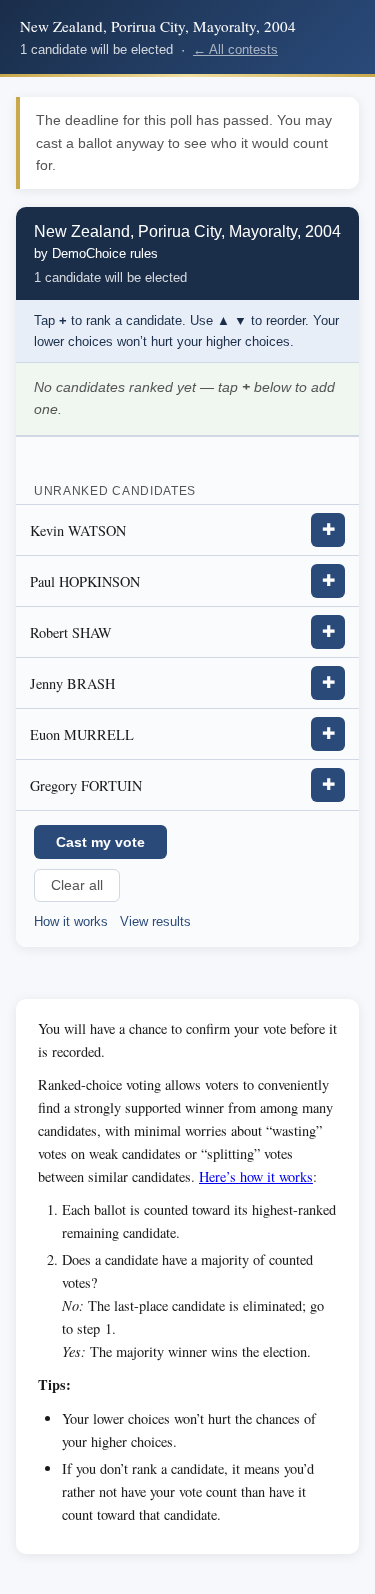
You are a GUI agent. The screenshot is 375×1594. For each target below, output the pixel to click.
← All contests (235, 49)
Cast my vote (100, 842)
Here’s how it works (256, 1176)
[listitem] (187, 530)
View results (155, 921)
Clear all (77, 885)
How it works (71, 921)
